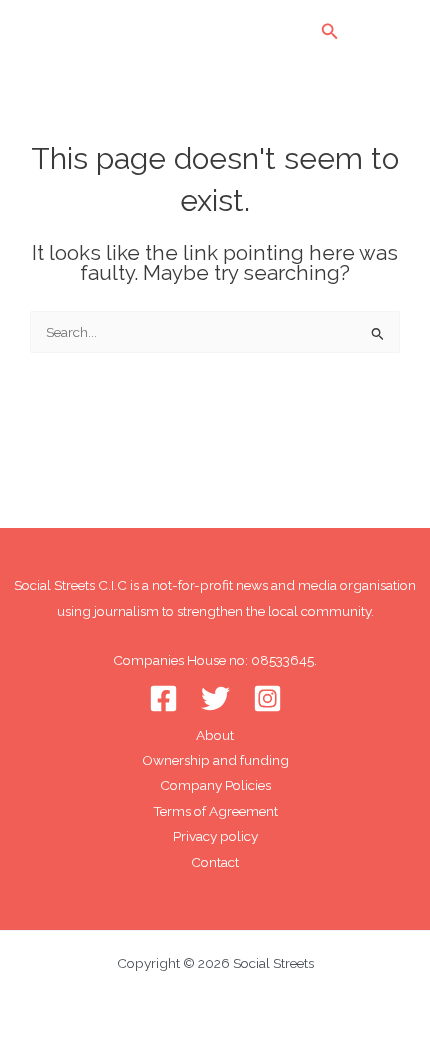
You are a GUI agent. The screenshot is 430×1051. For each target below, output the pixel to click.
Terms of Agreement (215, 811)
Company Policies (215, 785)
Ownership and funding (215, 760)
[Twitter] (215, 698)
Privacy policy (215, 836)
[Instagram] (267, 698)
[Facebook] (163, 698)
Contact (215, 862)
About (215, 735)
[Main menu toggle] (385, 31)
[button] (330, 31)
